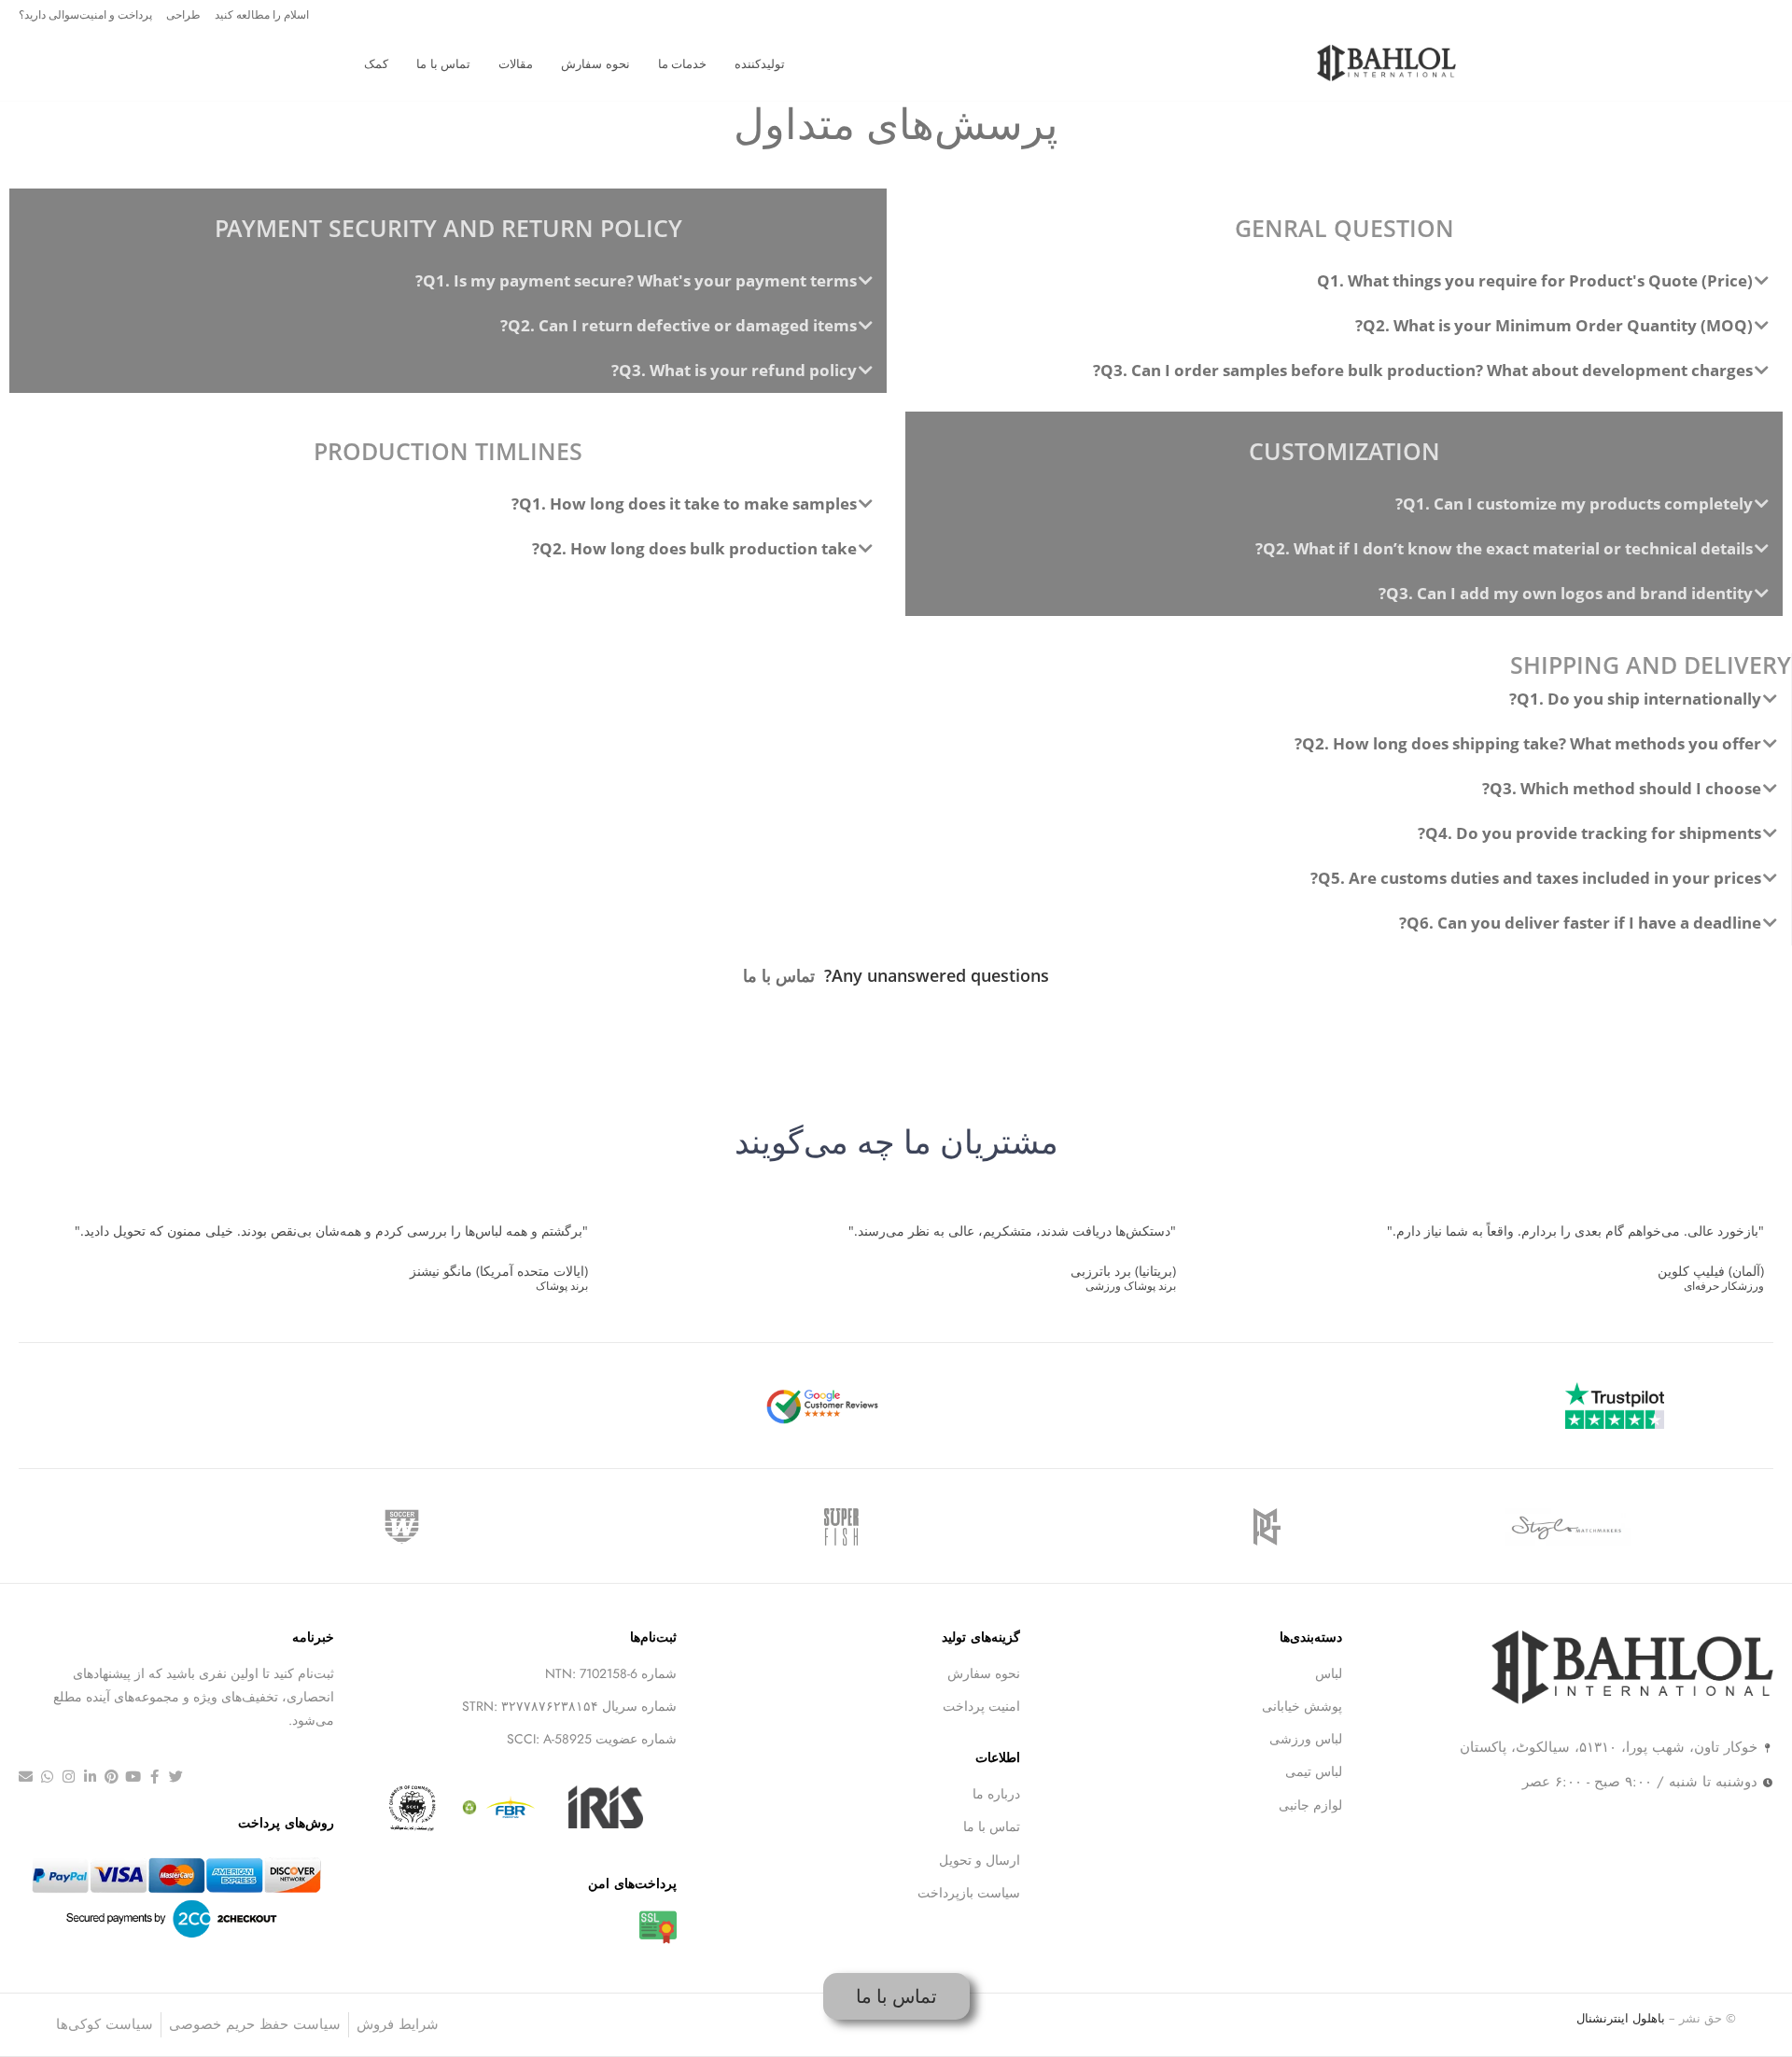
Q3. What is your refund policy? (734, 370)
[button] (1344, 281)
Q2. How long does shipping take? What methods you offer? (1528, 743)
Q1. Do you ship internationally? (1635, 699)
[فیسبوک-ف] (154, 1777)
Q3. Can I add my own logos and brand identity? (1566, 593)
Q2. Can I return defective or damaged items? (679, 325)
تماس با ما (779, 975)
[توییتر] (176, 1777)
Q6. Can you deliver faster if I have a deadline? (1580, 923)
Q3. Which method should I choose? (1622, 788)
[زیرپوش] (26, 1777)
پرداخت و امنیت (116, 14)
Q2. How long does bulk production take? (694, 548)
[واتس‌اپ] (47, 1777)
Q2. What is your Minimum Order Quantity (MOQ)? (1554, 325)
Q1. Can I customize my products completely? (1574, 504)
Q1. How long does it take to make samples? (684, 504)
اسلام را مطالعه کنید (262, 14)
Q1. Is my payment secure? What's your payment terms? (636, 280)
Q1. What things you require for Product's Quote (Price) (1535, 280)
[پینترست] (112, 1777)
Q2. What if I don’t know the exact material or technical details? (1504, 548)
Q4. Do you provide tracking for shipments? (1589, 833)
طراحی (183, 14)
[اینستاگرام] (69, 1777)
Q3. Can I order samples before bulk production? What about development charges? (1423, 370)
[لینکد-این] (90, 1777)
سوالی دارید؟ (49, 14)
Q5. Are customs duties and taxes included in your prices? (1536, 878)
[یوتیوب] (133, 1777)
